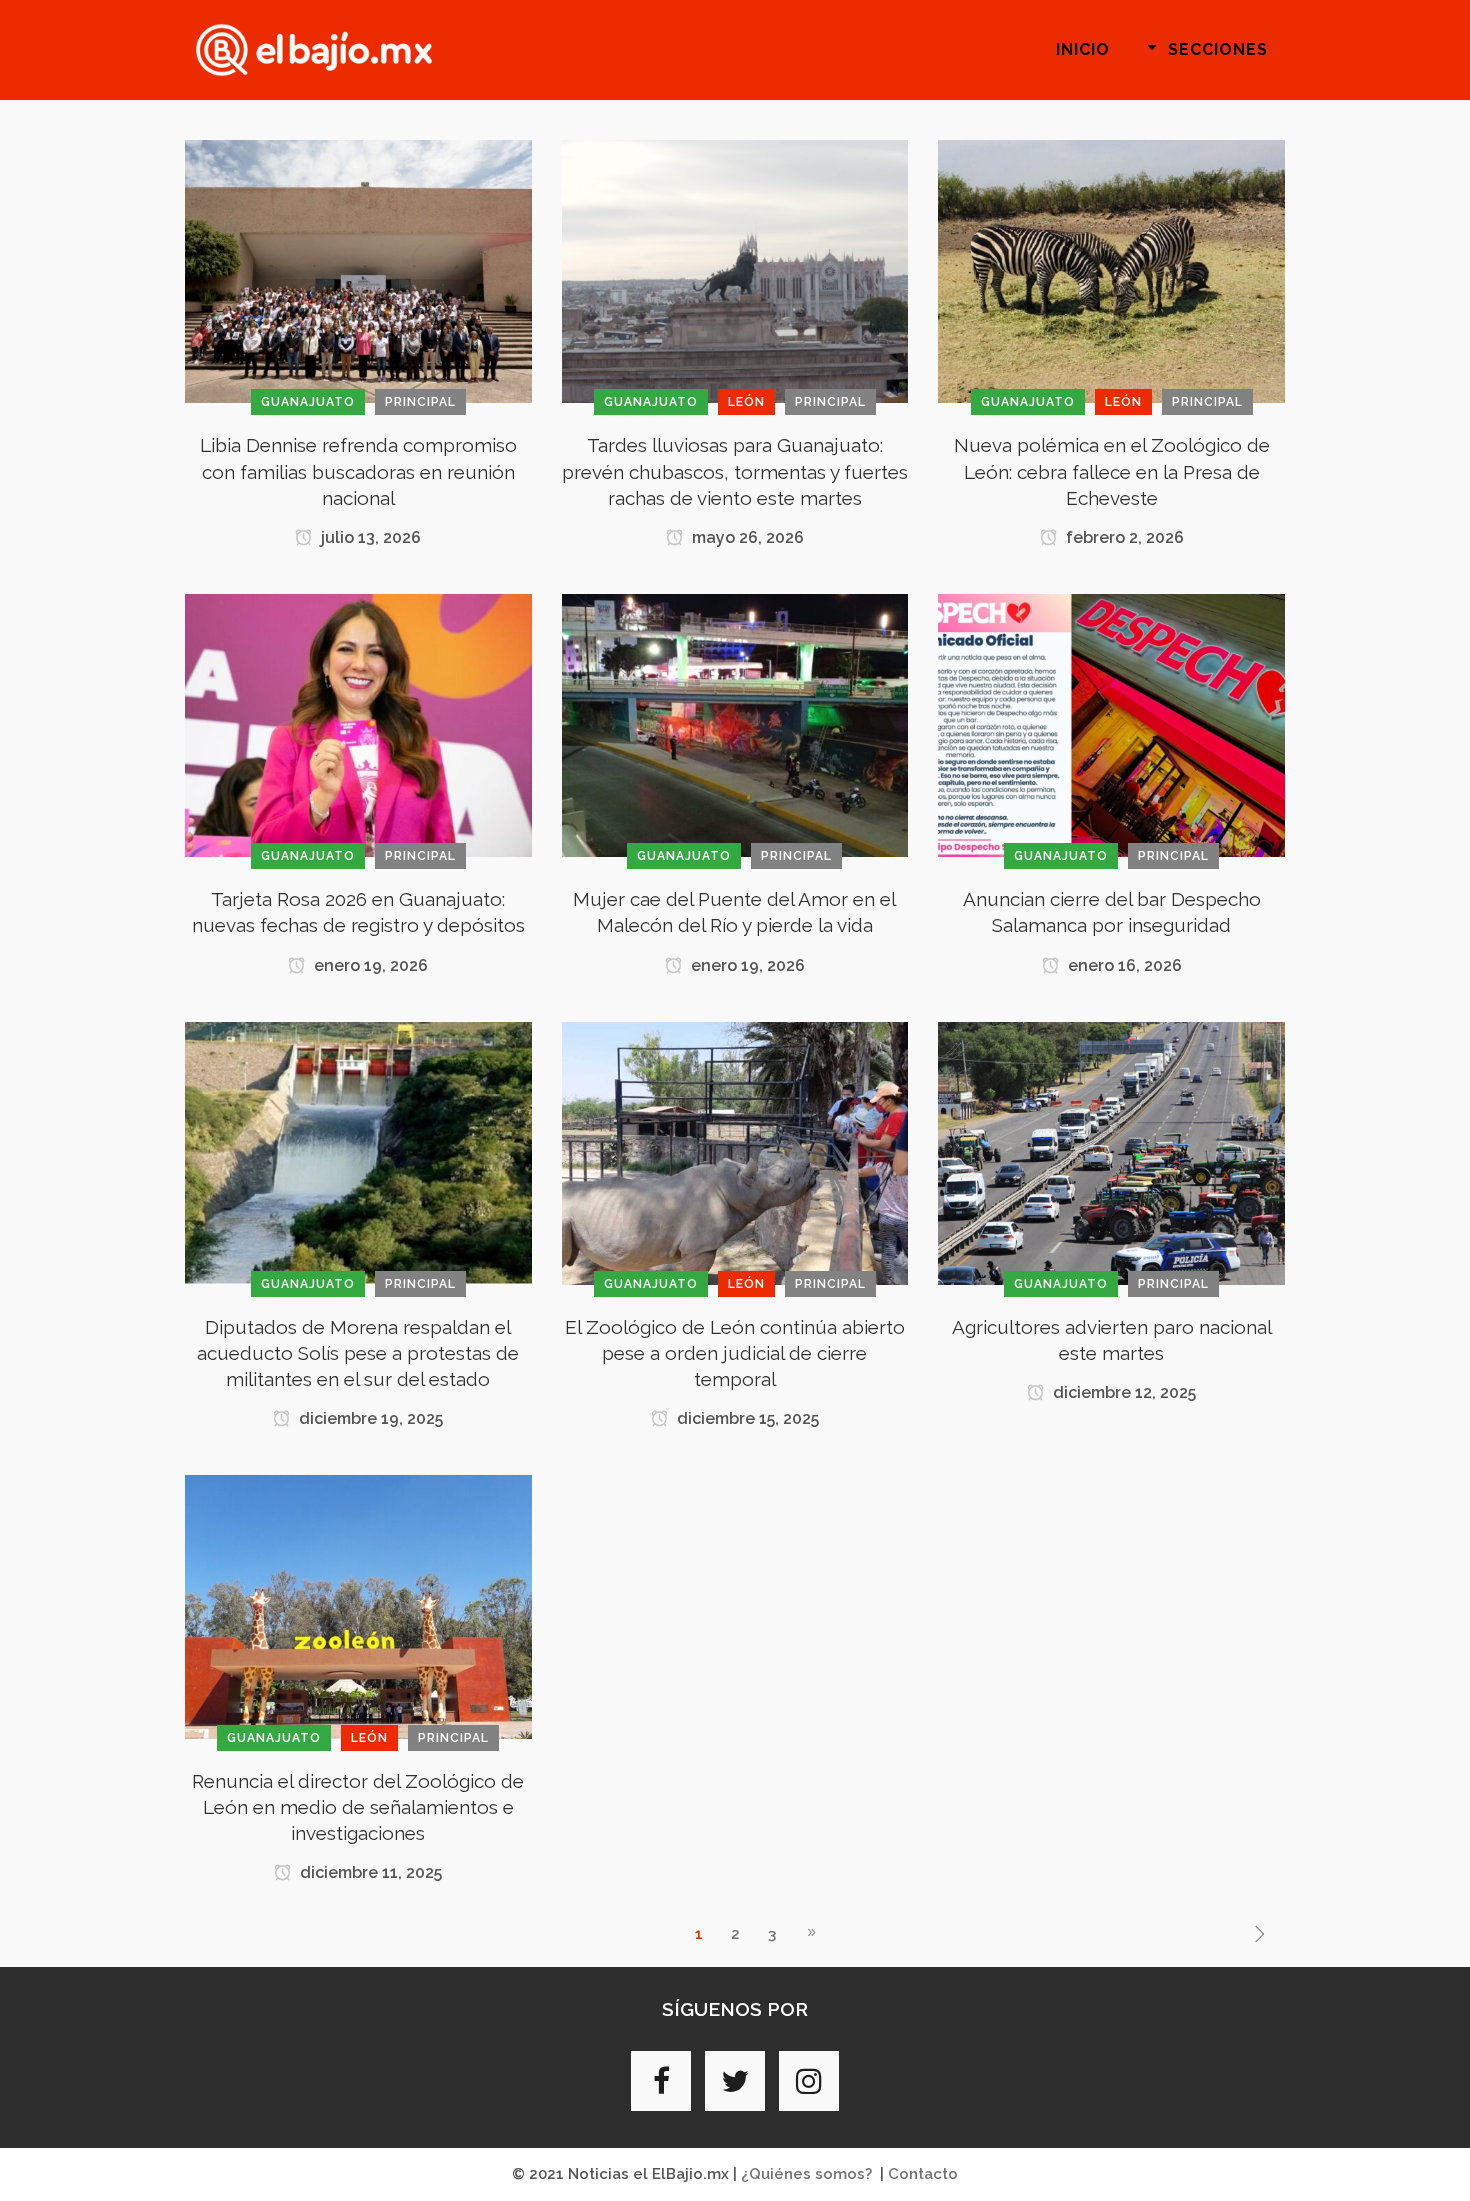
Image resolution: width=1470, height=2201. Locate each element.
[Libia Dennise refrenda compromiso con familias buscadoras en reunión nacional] (358, 271)
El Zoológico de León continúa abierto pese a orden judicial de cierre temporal (735, 1353)
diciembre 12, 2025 (1122, 1392)
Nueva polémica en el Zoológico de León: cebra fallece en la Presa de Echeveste (1112, 471)
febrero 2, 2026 (1123, 537)
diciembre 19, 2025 (369, 1418)
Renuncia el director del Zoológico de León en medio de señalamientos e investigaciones (358, 1807)
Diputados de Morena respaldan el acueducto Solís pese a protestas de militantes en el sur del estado (358, 1353)
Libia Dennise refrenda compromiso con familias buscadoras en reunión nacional (358, 471)
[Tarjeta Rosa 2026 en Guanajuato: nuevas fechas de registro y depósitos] (358, 724)
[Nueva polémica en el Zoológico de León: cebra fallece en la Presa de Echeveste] (1111, 271)
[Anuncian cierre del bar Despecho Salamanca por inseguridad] (1111, 724)
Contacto (923, 2174)
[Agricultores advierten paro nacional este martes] (1111, 1152)
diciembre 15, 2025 (746, 1418)
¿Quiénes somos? (806, 2174)
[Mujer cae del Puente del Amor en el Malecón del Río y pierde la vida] (735, 724)
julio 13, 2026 (369, 537)
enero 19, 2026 (369, 965)
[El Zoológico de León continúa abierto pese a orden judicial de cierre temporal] (735, 1152)
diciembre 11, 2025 (369, 1872)
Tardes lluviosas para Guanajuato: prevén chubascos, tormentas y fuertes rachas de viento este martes (735, 471)
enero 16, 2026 (1123, 965)
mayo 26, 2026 (746, 537)
